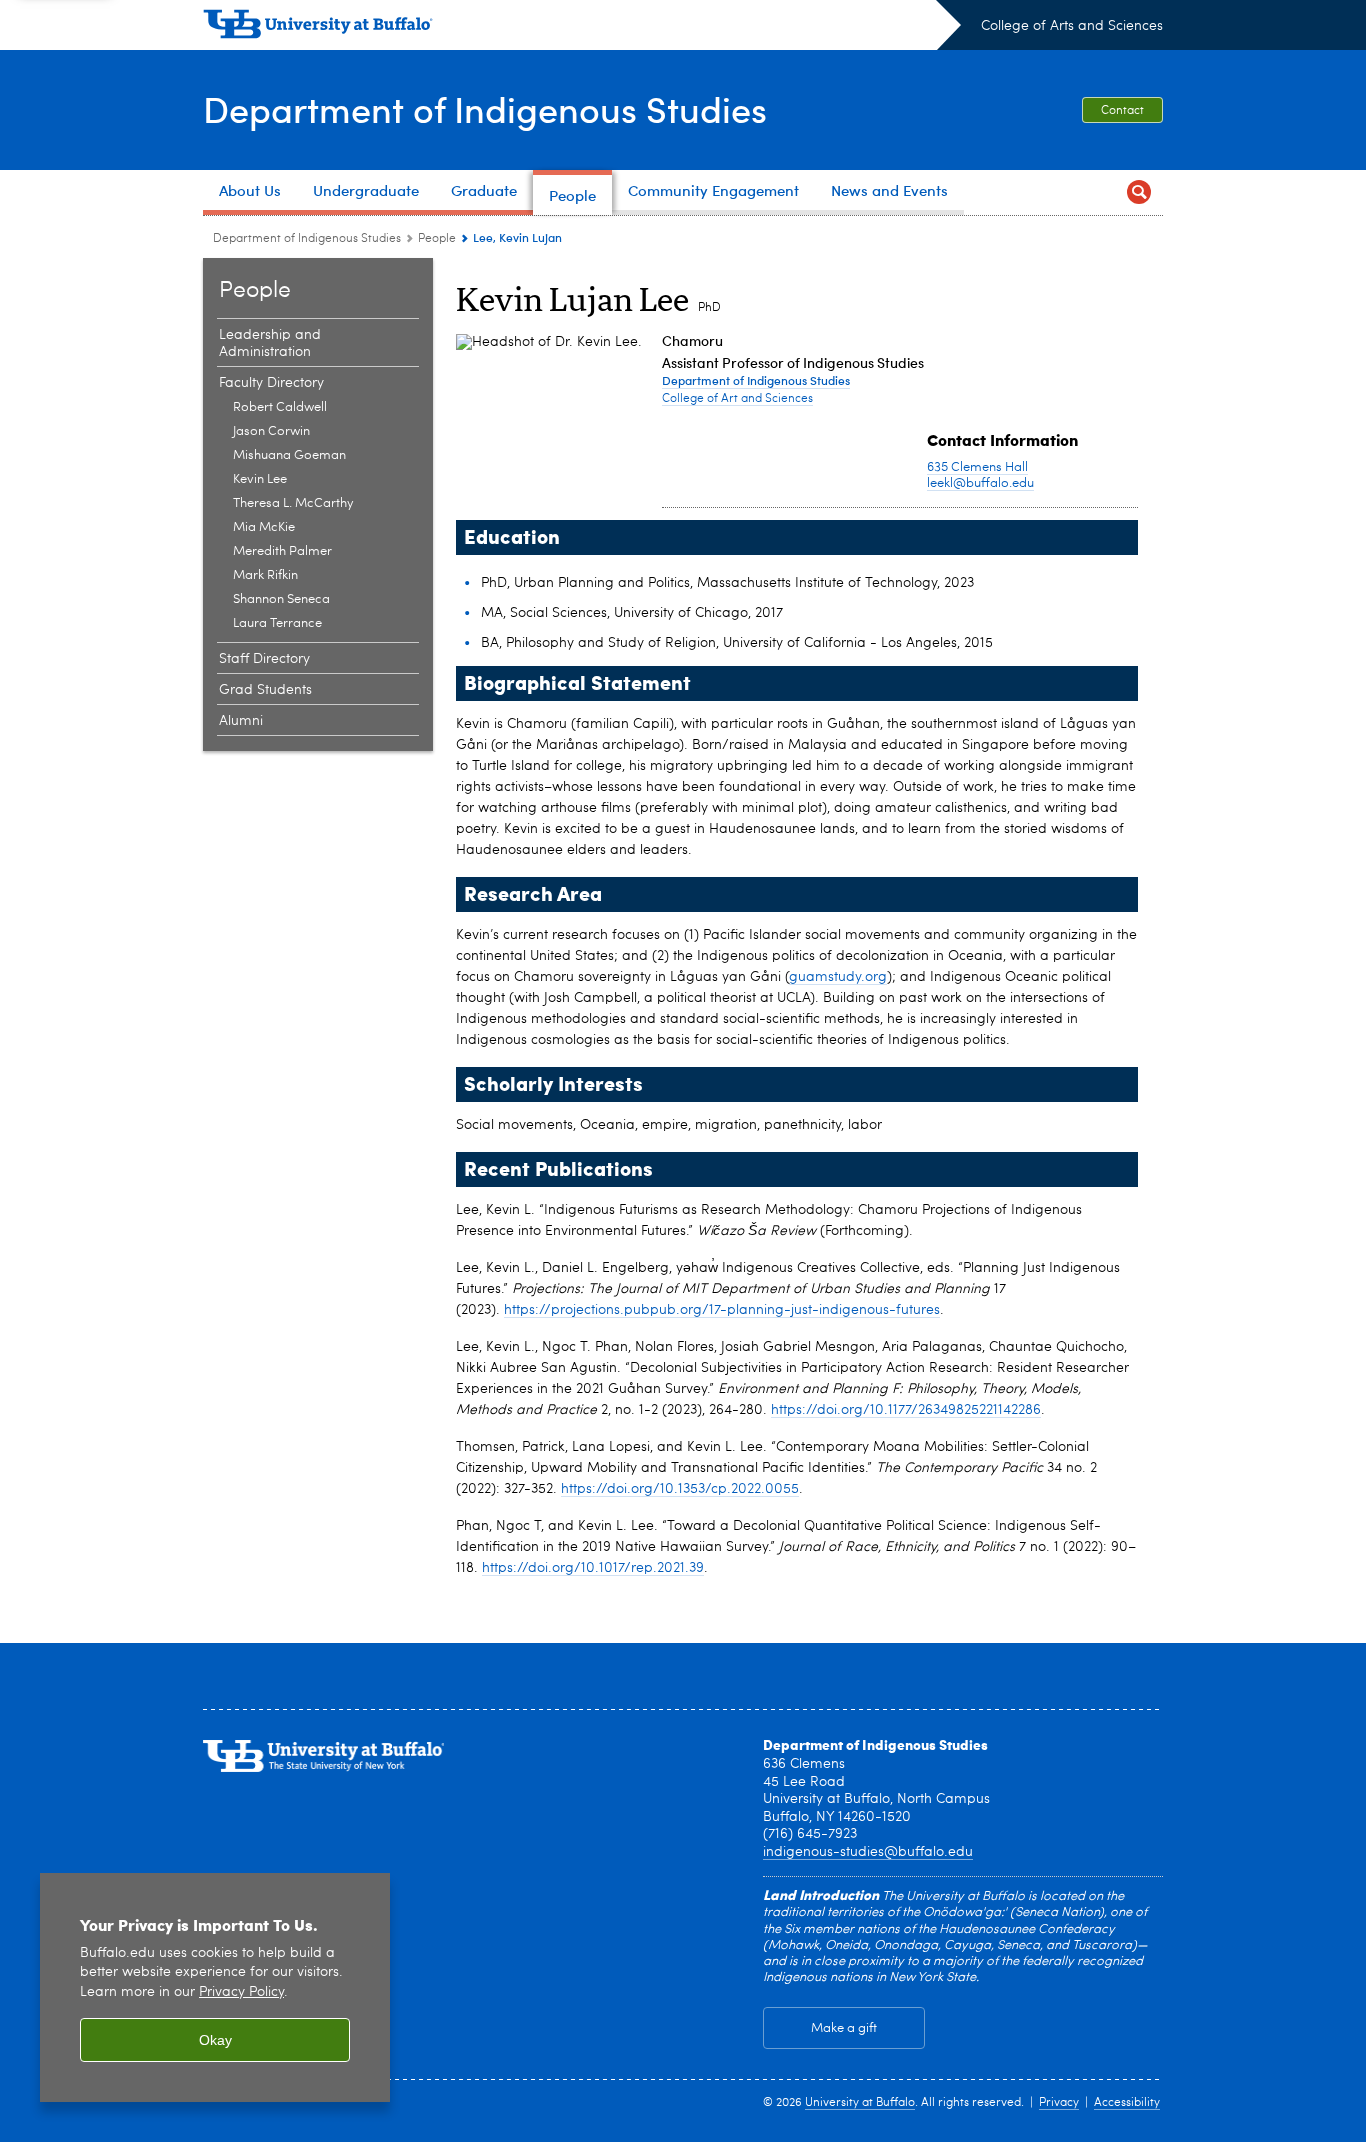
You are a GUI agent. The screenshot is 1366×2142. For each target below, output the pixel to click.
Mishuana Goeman (289, 455)
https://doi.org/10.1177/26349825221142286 (906, 1410)
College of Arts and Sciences (1072, 26)
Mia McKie (264, 527)
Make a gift (844, 2028)
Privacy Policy (241, 1992)
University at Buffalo (860, 2103)
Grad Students (265, 690)
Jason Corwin (271, 431)
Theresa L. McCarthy (293, 503)
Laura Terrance (277, 623)
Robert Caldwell (280, 407)
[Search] (1139, 192)
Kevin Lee (260, 479)
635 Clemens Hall (977, 467)
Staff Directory (264, 659)
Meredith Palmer (282, 551)
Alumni (241, 721)
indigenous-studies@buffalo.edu (868, 1852)
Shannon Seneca (281, 599)
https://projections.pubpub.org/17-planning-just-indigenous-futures (722, 1310)
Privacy (1059, 2103)
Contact (1122, 111)
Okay (215, 2040)
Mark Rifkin (265, 575)
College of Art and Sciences (737, 399)
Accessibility (1127, 2103)
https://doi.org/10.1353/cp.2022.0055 (680, 1489)
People (437, 239)
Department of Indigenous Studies (485, 108)
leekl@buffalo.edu (980, 483)
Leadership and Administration (270, 343)
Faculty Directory (271, 383)
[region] (215, 1987)
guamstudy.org (838, 977)
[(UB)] (582, 28)
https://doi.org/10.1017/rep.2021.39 (593, 1568)
